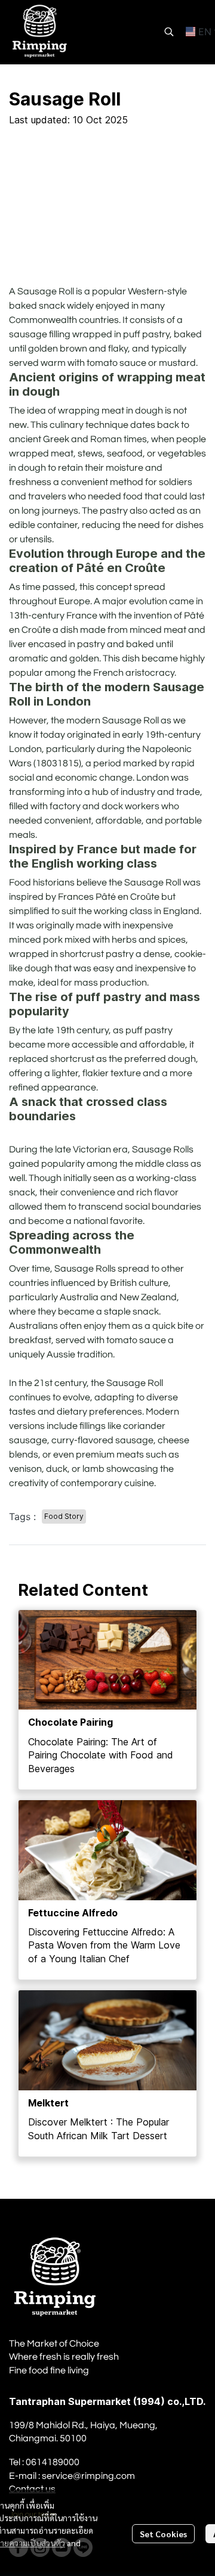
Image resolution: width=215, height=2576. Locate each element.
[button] (169, 32)
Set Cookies (163, 2534)
